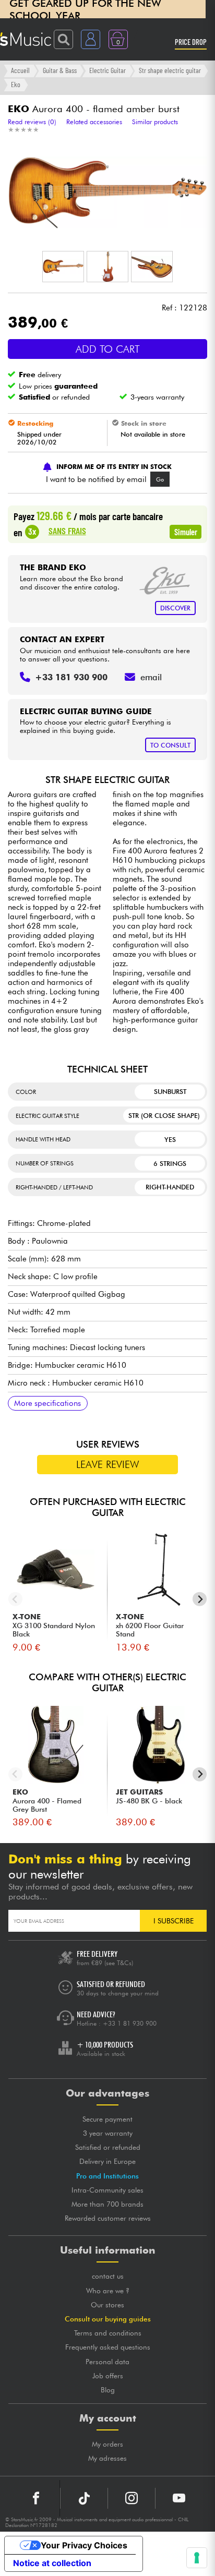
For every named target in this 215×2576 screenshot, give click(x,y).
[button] (63, 267)
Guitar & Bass (60, 70)
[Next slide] (200, 1599)
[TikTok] (84, 2498)
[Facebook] (36, 2498)
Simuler (186, 532)
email (151, 677)
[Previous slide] (15, 1599)
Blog (108, 2390)
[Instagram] (132, 2498)
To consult (170, 745)
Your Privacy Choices (84, 2545)
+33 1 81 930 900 (130, 2023)
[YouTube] (179, 2498)
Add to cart (108, 349)
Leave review (108, 1464)
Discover (175, 608)
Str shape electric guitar (170, 70)
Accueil (20, 70)
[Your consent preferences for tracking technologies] (197, 2558)
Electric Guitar (107, 70)
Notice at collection (52, 2563)
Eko (16, 84)
